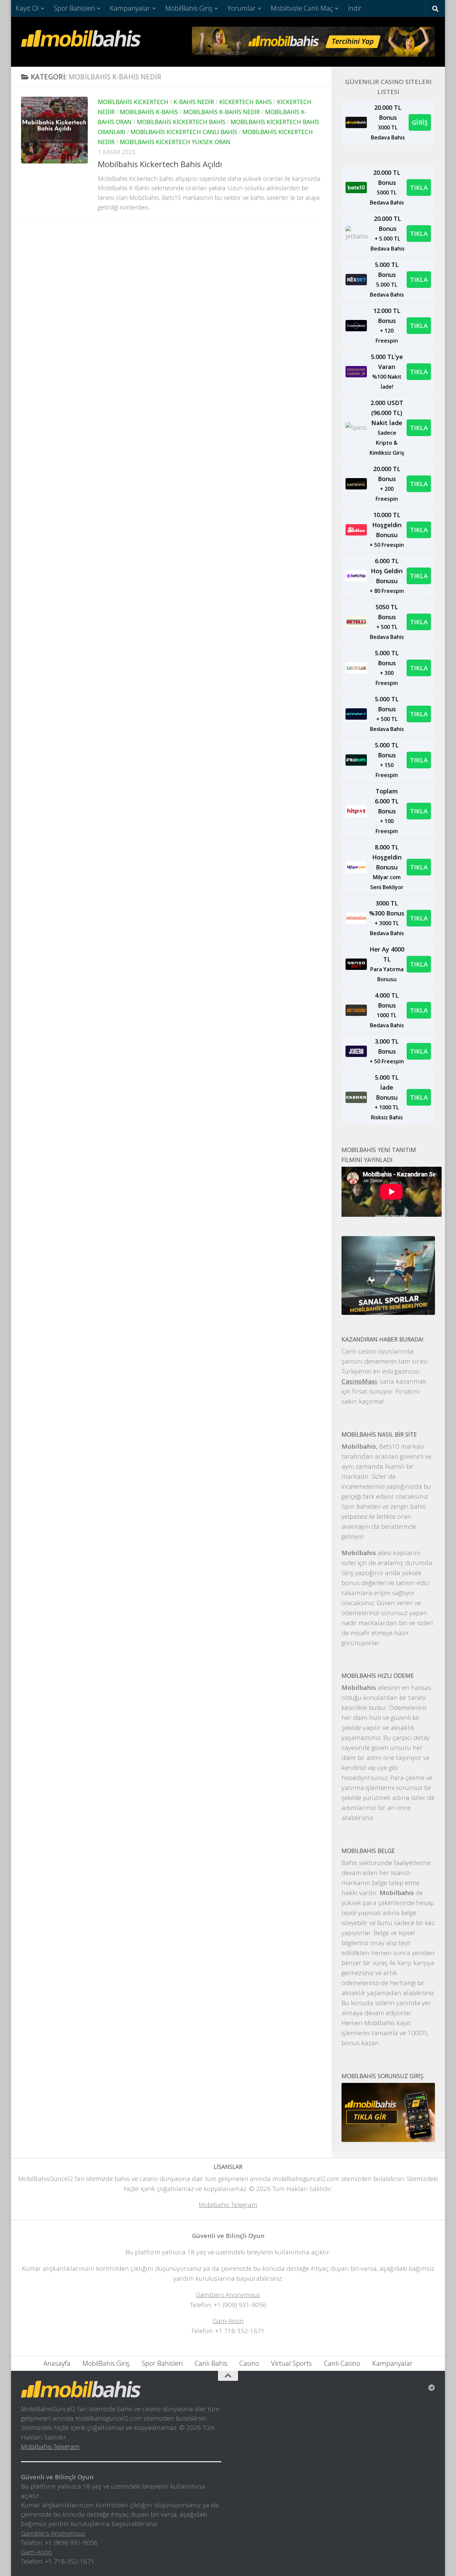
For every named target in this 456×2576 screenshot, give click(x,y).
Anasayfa (57, 2363)
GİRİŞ (420, 122)
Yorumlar (242, 8)
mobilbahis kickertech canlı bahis (184, 132)
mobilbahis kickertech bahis (181, 122)
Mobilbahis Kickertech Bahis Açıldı (160, 164)
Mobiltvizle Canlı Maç (302, 8)
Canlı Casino (342, 2363)
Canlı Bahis (211, 2363)
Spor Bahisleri (74, 8)
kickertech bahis (246, 102)
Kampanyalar (130, 8)
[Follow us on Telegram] (432, 2388)
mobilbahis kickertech (133, 102)
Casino (249, 2363)
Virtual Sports (291, 2363)
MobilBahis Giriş (189, 8)
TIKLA (419, 187)
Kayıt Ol (27, 8)
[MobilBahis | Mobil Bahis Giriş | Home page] (81, 38)
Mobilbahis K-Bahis (149, 112)
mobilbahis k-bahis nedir (221, 112)
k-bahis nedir (194, 102)
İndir (355, 8)
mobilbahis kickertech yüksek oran (175, 142)
